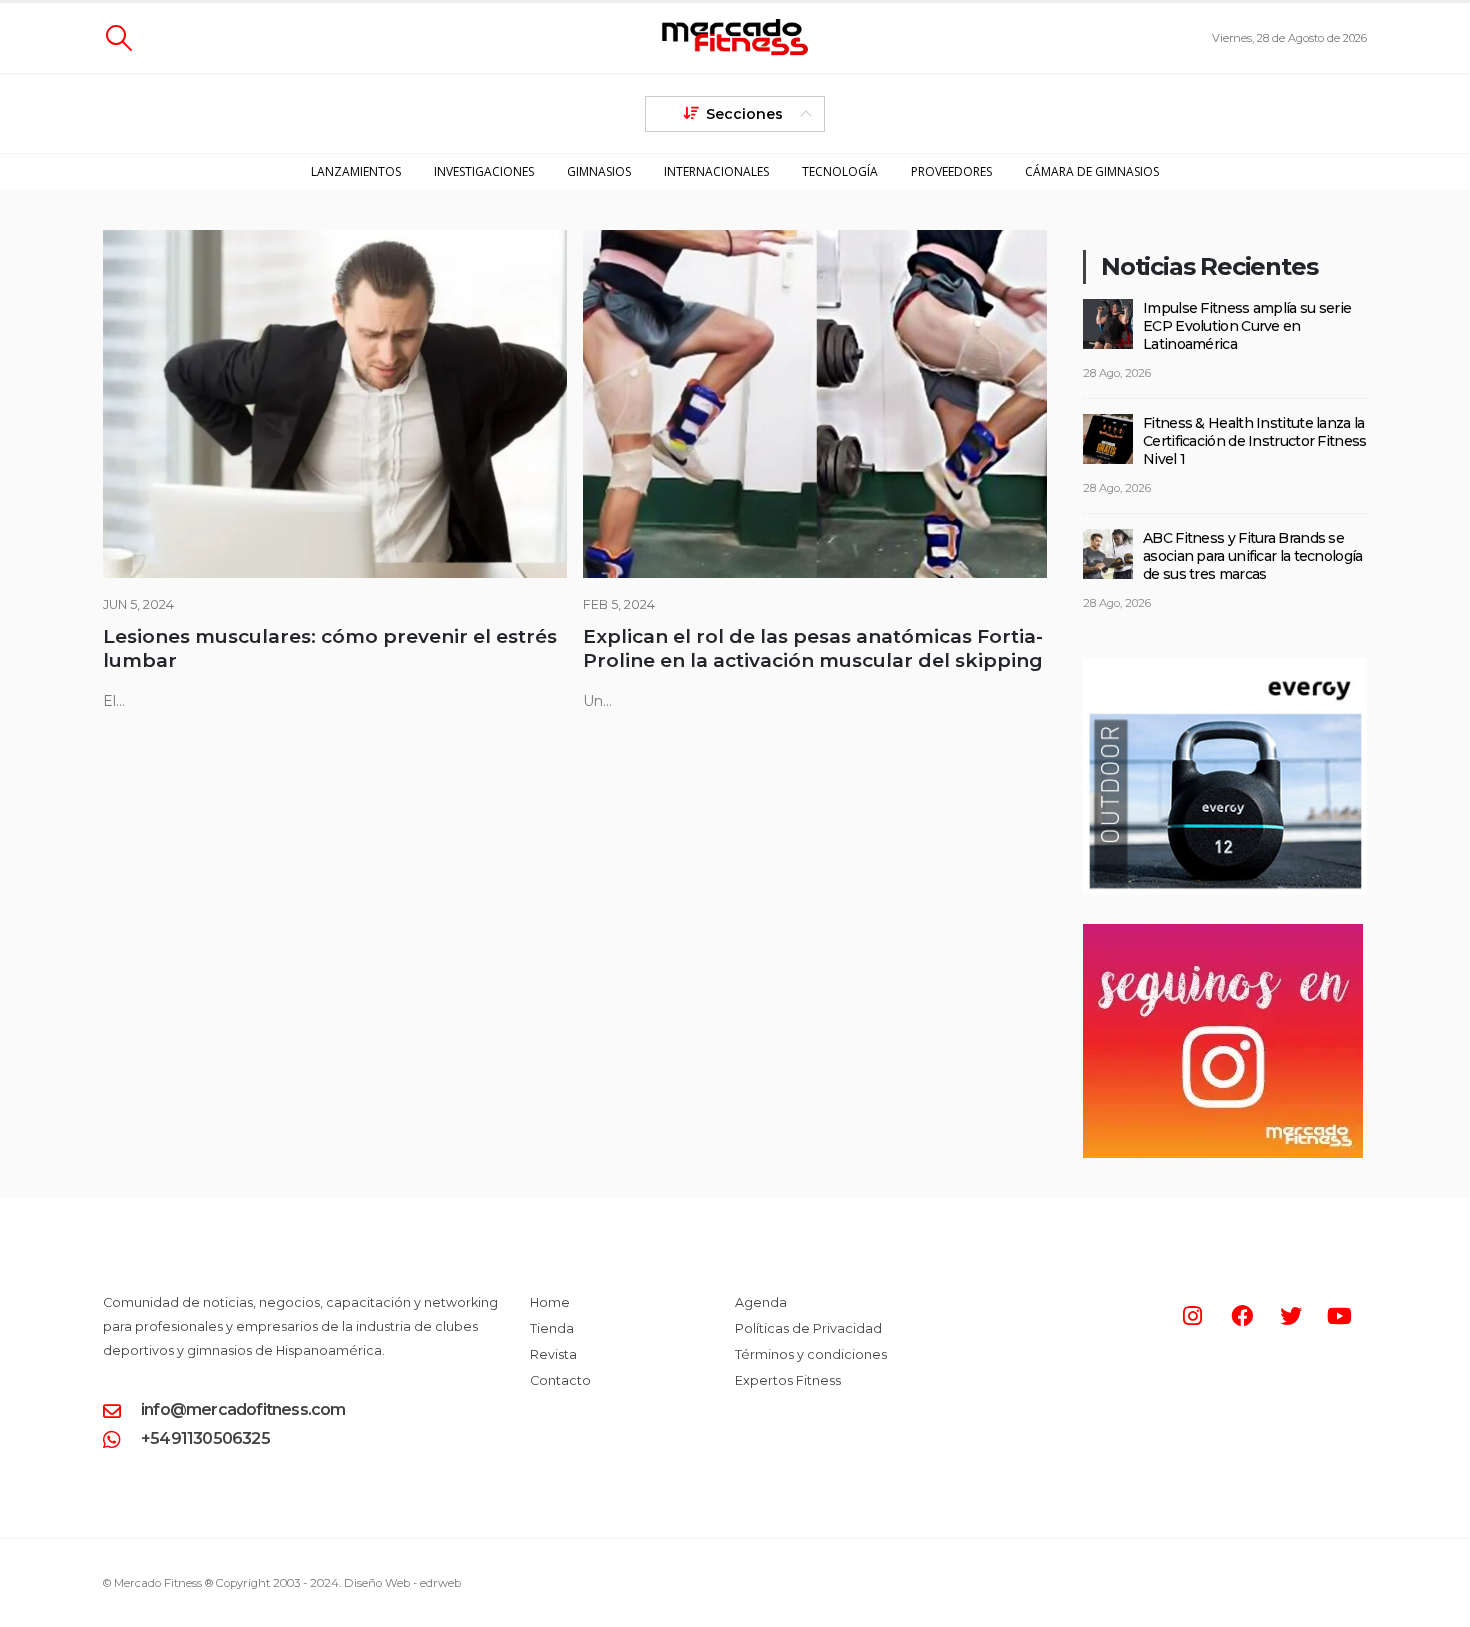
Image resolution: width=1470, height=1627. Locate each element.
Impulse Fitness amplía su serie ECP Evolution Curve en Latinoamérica (1247, 326)
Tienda (552, 1328)
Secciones (744, 114)
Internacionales (716, 171)
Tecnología (840, 171)
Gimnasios (599, 171)
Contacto (560, 1380)
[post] (1108, 322)
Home (550, 1302)
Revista (553, 1354)
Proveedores (951, 171)
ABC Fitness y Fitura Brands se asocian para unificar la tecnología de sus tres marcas (1253, 556)
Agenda (761, 1302)
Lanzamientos (356, 171)
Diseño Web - (402, 1583)
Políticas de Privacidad (808, 1328)
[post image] (335, 404)
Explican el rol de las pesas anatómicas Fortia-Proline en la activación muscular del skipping (813, 648)
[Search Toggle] (118, 38)
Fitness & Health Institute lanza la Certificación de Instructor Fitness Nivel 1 (1255, 441)
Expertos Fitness (788, 1380)
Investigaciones (484, 171)
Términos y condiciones (811, 1354)
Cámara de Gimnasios (1092, 171)
